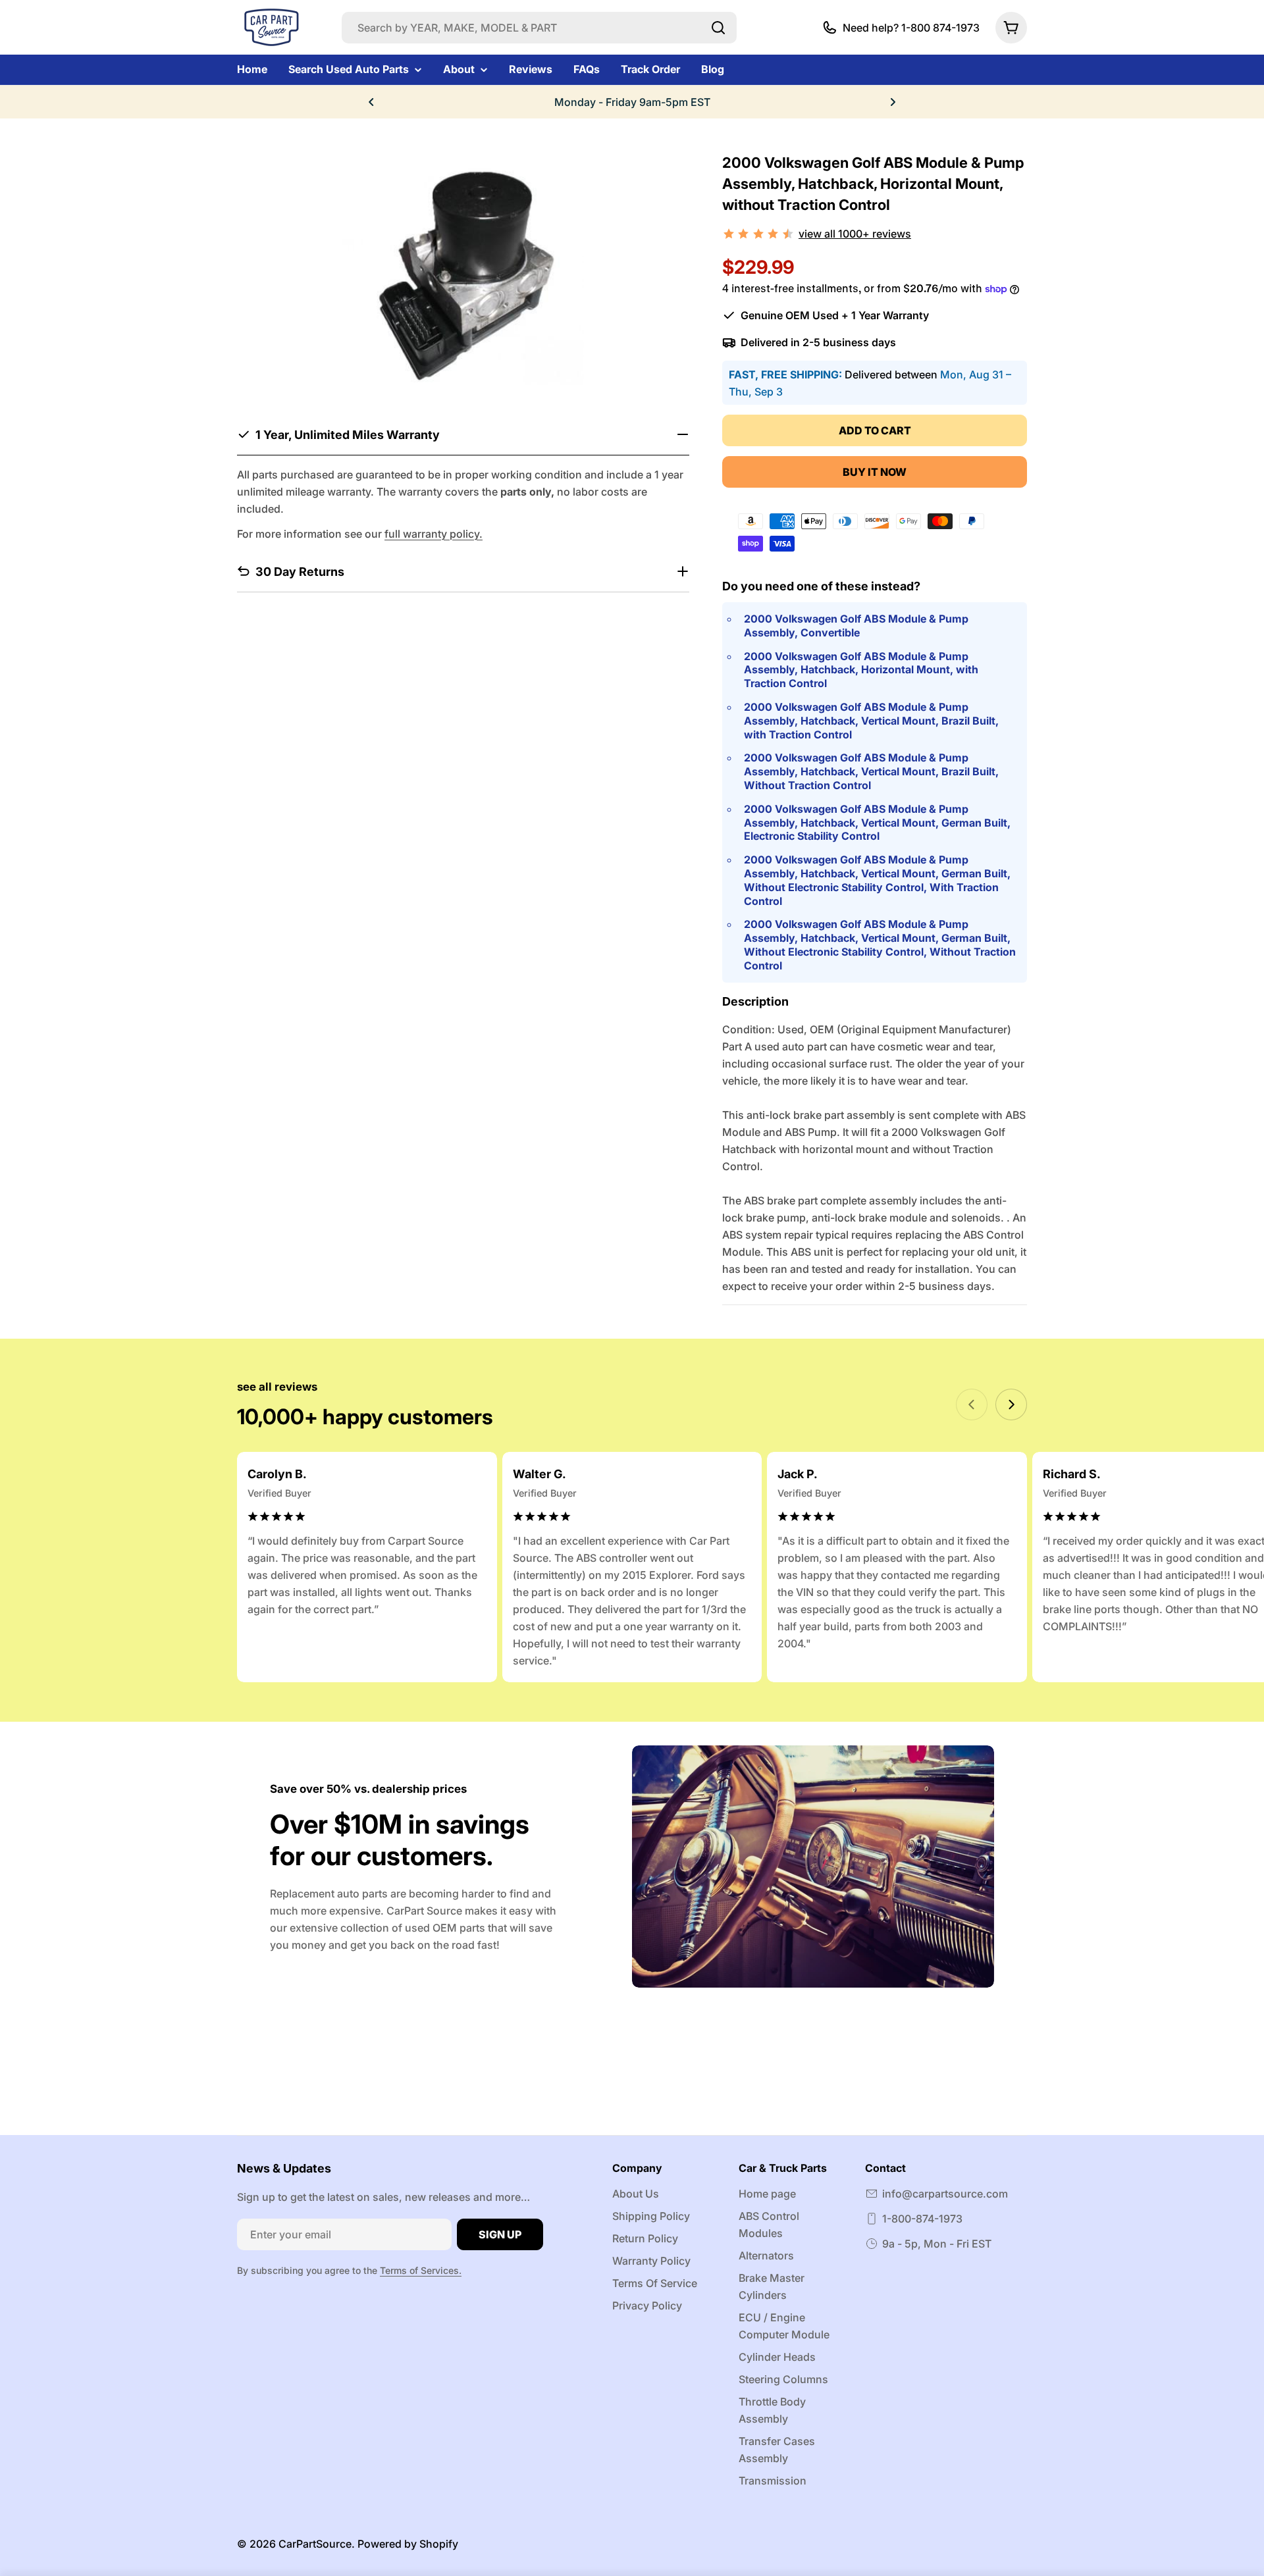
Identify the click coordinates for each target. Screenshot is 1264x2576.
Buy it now (875, 472)
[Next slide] (1011, 1404)
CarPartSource (315, 2544)
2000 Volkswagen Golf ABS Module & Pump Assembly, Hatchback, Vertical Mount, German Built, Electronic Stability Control (877, 823)
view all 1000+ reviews (855, 234)
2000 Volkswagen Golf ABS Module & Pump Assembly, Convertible (856, 626)
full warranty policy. (434, 533)
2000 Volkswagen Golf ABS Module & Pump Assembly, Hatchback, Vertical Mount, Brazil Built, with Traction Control (871, 721)
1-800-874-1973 (922, 2219)
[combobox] (539, 28)
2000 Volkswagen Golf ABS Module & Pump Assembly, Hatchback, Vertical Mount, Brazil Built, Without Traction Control (871, 771)
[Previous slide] (972, 1404)
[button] (371, 102)
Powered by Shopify (408, 2544)
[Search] (718, 28)
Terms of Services (419, 2270)
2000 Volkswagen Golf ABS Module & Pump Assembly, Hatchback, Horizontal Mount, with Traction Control (861, 670)
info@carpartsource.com (945, 2194)
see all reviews (277, 1387)
